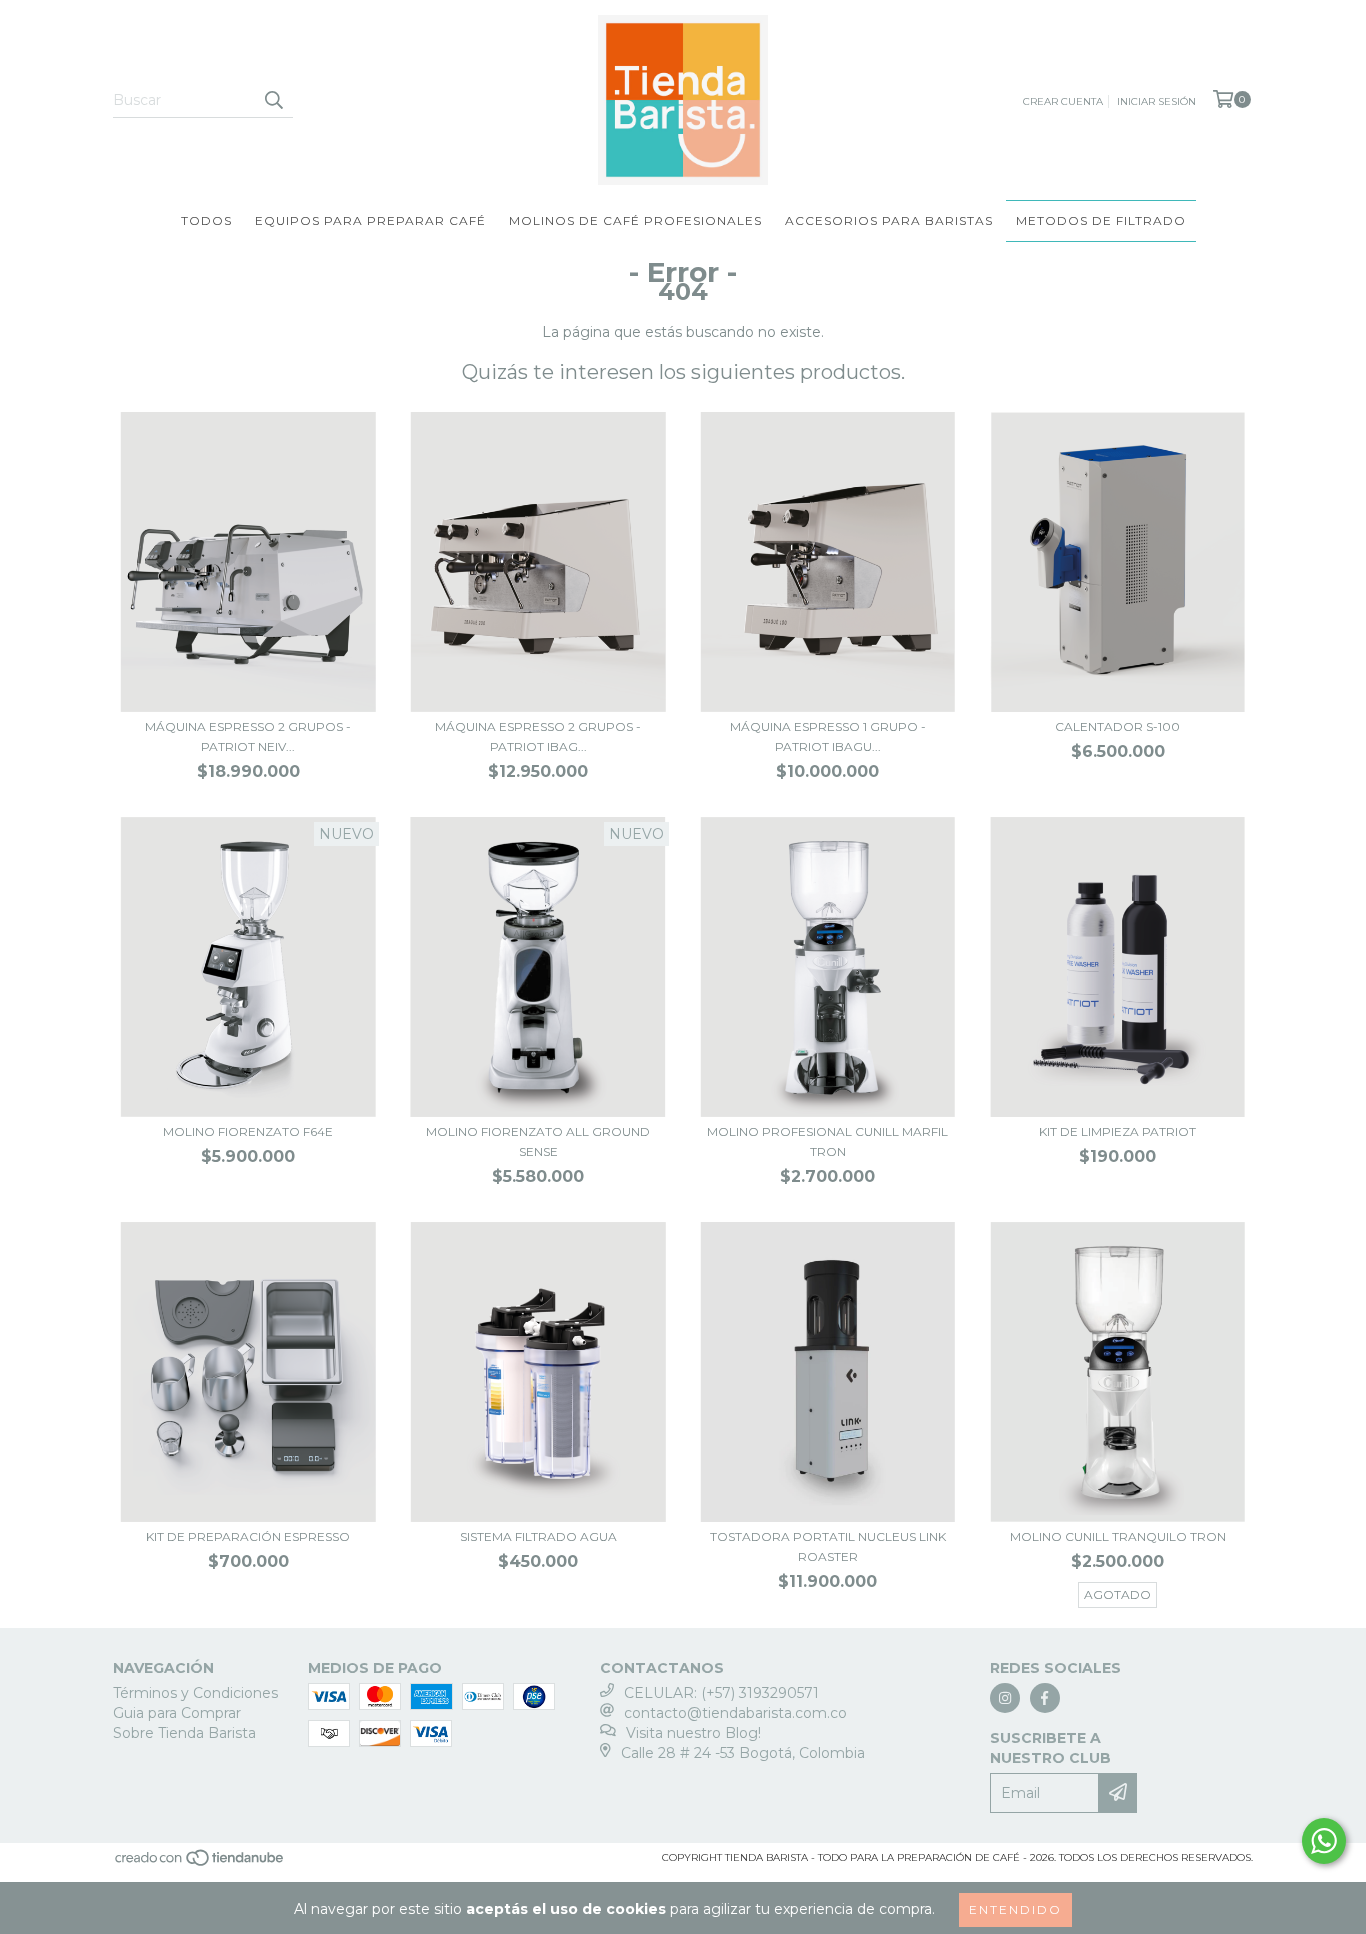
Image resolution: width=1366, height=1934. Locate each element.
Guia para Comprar (177, 1713)
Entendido (1015, 1909)
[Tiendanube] (200, 1863)
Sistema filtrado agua (538, 1536)
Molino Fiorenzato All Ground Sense (538, 1141)
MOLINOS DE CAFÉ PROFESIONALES (635, 220)
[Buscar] (273, 100)
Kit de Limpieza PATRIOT (1117, 1131)
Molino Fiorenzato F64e (248, 1131)
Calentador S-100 (1117, 726)
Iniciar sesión (1156, 101)
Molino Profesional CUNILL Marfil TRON (827, 1141)
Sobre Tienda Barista (184, 1733)
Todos (206, 220)
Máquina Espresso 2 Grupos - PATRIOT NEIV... (248, 736)
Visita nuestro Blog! (693, 1733)
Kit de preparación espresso (248, 1536)
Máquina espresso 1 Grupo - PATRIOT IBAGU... (828, 736)
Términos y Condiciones (195, 1693)
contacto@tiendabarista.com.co (735, 1713)
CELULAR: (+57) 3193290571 (721, 1693)
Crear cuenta (1063, 101)
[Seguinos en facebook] (1045, 1698)
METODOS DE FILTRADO (1101, 220)
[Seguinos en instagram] (1005, 1698)
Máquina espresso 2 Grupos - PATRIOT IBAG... (538, 736)
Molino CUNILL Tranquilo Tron (1118, 1536)
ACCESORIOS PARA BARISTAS (889, 220)
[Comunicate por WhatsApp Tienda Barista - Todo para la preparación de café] (1324, 1841)
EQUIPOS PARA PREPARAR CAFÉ (370, 220)
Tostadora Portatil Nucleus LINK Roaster (828, 1546)
